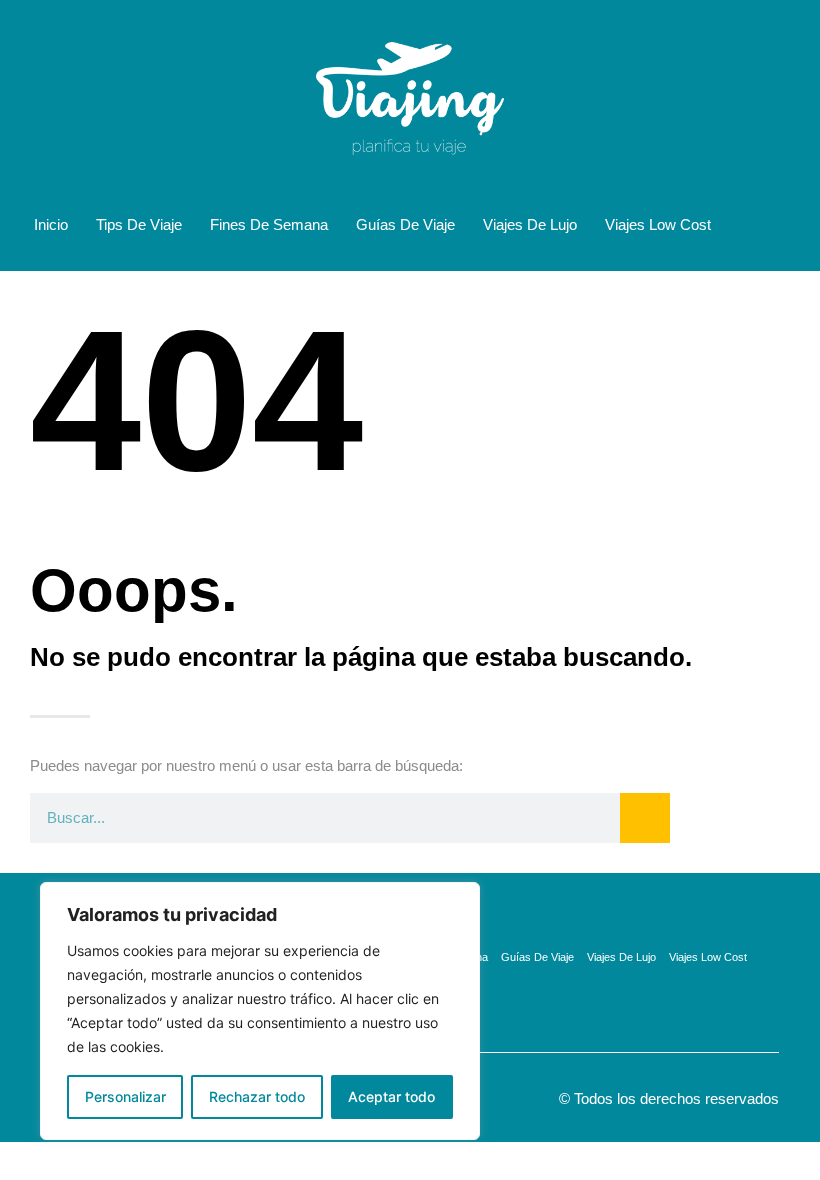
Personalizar (125, 1096)
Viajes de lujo (530, 224)
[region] (260, 1011)
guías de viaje (405, 224)
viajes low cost (658, 224)
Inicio (51, 224)
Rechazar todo (257, 1096)
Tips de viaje (139, 224)
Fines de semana (269, 224)
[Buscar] (645, 818)
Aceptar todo (391, 1096)
